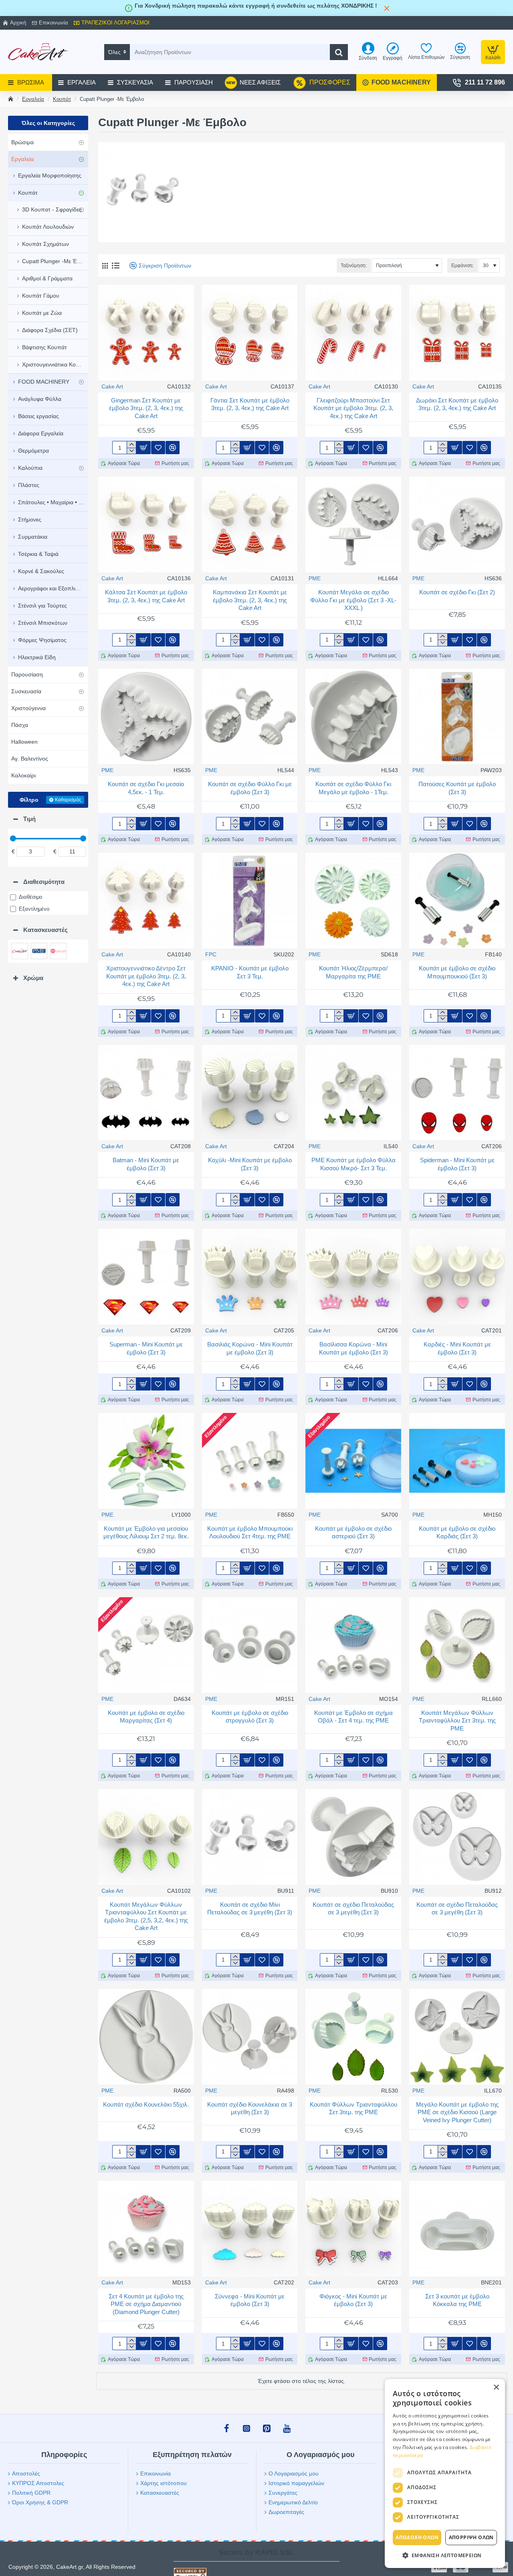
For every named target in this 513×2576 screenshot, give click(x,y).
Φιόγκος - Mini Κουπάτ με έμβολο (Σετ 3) (353, 2300)
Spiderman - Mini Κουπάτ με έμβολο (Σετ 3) (457, 1164)
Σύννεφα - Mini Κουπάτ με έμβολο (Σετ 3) (250, 2300)
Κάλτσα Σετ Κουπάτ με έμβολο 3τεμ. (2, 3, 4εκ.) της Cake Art (146, 596)
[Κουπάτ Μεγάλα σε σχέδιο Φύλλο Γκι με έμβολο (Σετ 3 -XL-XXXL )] (353, 524)
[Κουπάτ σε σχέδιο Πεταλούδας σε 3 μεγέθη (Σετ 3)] (353, 1837)
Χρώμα (33, 978)
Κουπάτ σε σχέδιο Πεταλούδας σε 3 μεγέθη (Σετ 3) (353, 1909)
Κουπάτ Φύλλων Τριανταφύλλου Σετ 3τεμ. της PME (353, 2108)
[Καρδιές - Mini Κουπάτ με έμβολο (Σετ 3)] (457, 1277)
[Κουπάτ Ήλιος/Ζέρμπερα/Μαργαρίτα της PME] (353, 901)
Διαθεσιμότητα (44, 882)
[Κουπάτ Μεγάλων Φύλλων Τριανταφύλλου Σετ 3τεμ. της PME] (457, 1645)
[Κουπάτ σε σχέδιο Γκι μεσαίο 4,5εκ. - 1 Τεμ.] (146, 717)
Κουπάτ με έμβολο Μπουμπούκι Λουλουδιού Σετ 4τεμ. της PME (250, 1533)
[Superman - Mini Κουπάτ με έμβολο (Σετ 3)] (146, 1277)
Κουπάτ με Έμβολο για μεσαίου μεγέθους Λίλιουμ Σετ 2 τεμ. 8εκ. (146, 1533)
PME (315, 578)
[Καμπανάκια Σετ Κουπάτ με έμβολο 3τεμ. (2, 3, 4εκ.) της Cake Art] (250, 524)
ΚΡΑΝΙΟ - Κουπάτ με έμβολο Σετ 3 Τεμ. (250, 972)
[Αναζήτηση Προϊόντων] (339, 52)
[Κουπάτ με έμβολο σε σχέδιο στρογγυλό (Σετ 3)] (250, 1645)
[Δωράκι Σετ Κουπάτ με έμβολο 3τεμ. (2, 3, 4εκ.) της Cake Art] (457, 333)
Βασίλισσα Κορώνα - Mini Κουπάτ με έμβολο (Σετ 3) (353, 1348)
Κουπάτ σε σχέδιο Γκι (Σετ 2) (457, 592)
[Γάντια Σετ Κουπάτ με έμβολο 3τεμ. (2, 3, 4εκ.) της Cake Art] (250, 333)
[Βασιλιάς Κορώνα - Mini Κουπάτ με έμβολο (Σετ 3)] (250, 1277)
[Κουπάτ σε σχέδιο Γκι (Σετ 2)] (457, 524)
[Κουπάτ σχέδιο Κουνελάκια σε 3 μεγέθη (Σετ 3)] (250, 2037)
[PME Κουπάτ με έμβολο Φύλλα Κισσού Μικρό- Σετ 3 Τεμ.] (353, 1093)
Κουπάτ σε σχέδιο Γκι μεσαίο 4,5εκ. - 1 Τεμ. (146, 788)
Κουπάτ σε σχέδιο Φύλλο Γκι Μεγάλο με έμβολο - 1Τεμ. (353, 788)
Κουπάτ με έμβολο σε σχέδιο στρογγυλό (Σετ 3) (250, 1717)
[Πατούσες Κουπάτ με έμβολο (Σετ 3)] (457, 717)
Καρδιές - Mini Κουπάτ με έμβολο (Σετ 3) (457, 1348)
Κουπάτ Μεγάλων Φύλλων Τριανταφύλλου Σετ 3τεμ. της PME (457, 1721)
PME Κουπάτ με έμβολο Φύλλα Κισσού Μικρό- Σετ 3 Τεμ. (353, 1164)
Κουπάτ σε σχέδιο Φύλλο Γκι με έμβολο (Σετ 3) (250, 788)
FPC (211, 954)
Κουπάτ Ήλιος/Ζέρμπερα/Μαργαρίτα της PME (353, 972)
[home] (11, 99)
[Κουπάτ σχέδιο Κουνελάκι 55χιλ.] (146, 2037)
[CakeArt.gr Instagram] (246, 2428)
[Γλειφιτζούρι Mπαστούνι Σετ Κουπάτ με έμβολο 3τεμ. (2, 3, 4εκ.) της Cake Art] (353, 333)
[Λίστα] (116, 266)
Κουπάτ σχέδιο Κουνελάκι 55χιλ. (146, 2104)
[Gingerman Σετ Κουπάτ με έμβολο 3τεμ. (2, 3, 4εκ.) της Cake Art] (146, 333)
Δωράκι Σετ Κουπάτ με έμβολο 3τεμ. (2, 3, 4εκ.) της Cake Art (457, 404)
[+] (131, 445)
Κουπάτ (62, 99)
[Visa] (439, 2567)
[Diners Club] (481, 2567)
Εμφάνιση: (463, 266)
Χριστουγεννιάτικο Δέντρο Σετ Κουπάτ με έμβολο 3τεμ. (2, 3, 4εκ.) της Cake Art (146, 976)
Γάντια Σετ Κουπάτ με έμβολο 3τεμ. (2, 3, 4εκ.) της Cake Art (250, 404)
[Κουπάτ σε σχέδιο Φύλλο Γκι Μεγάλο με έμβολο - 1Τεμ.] (353, 717)
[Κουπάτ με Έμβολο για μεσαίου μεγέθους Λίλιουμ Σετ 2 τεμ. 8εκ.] (146, 1461)
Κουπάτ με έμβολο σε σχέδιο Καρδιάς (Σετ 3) (457, 1533)
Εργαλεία (33, 99)
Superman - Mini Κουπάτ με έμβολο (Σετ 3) (146, 1348)
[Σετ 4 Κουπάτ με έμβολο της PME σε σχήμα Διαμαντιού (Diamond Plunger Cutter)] (146, 2229)
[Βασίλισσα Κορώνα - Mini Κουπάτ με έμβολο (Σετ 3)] (353, 1277)
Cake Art (112, 386)
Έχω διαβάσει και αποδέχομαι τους (439, 2516)
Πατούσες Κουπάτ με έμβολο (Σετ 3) (457, 788)
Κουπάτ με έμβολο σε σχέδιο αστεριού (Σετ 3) (353, 1533)
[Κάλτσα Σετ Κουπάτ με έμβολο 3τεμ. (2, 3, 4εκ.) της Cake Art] (146, 524)
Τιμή (29, 819)
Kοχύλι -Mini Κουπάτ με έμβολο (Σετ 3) (250, 1164)
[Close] (387, 8)
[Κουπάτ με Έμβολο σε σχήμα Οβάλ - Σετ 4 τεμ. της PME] (353, 1645)
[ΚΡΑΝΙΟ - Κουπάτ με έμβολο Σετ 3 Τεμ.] (250, 901)
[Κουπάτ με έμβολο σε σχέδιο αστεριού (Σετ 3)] (353, 1461)
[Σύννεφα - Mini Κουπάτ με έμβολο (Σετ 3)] (250, 2229)
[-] (131, 451)
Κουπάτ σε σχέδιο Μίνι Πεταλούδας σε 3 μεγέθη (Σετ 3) (250, 1909)
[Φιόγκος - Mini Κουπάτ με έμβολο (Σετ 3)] (353, 2229)
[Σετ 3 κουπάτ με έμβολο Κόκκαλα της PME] (457, 2229)
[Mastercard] (461, 2567)
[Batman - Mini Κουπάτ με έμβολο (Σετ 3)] (146, 1093)
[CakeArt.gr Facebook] (226, 2428)
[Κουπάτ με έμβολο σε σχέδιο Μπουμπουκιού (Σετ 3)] (457, 901)
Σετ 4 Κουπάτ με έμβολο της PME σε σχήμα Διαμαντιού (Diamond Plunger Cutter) (146, 2304)
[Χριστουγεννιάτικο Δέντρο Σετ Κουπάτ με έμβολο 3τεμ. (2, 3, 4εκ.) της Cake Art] (146, 901)
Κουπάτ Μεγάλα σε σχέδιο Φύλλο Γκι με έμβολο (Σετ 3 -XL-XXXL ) (353, 600)
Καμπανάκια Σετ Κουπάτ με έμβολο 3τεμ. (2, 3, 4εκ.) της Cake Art (250, 600)
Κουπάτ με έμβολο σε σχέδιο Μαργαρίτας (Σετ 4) (146, 1717)
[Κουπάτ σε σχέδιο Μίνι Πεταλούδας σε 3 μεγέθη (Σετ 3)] (250, 1837)
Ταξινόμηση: (354, 266)
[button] (143, 448)
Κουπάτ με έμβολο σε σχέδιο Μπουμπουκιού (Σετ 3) (457, 972)
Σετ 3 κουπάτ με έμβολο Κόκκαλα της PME (457, 2300)
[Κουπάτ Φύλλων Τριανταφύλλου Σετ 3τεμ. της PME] (353, 2037)
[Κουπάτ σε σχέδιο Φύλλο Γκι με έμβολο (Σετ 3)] (250, 717)
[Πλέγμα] (105, 266)
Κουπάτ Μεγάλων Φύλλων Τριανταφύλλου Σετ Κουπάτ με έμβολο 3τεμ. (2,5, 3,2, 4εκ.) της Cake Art (146, 1916)
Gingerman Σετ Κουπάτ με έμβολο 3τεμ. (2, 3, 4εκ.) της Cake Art (146, 408)
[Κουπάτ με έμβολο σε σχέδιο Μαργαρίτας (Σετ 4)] (146, 1645)
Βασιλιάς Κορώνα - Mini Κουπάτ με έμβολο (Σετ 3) (250, 1348)
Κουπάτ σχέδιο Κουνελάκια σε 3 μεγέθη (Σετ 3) (250, 2108)
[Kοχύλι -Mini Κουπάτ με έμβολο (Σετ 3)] (250, 1093)
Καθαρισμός (68, 800)
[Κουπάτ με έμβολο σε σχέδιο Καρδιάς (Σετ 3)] (457, 1461)
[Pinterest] (267, 2428)
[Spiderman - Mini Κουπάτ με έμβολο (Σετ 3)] (457, 1093)
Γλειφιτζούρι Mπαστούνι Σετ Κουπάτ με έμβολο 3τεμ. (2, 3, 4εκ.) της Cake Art (353, 408)
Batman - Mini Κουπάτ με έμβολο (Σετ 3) (146, 1164)
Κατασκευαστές (45, 930)
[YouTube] (287, 2428)
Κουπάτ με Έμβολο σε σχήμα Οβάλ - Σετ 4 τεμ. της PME (353, 1717)
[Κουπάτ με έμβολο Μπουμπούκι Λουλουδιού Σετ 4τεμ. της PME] (250, 1461)
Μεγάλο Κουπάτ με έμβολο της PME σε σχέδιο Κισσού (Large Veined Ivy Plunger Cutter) (457, 2112)
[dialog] (500, 2563)
